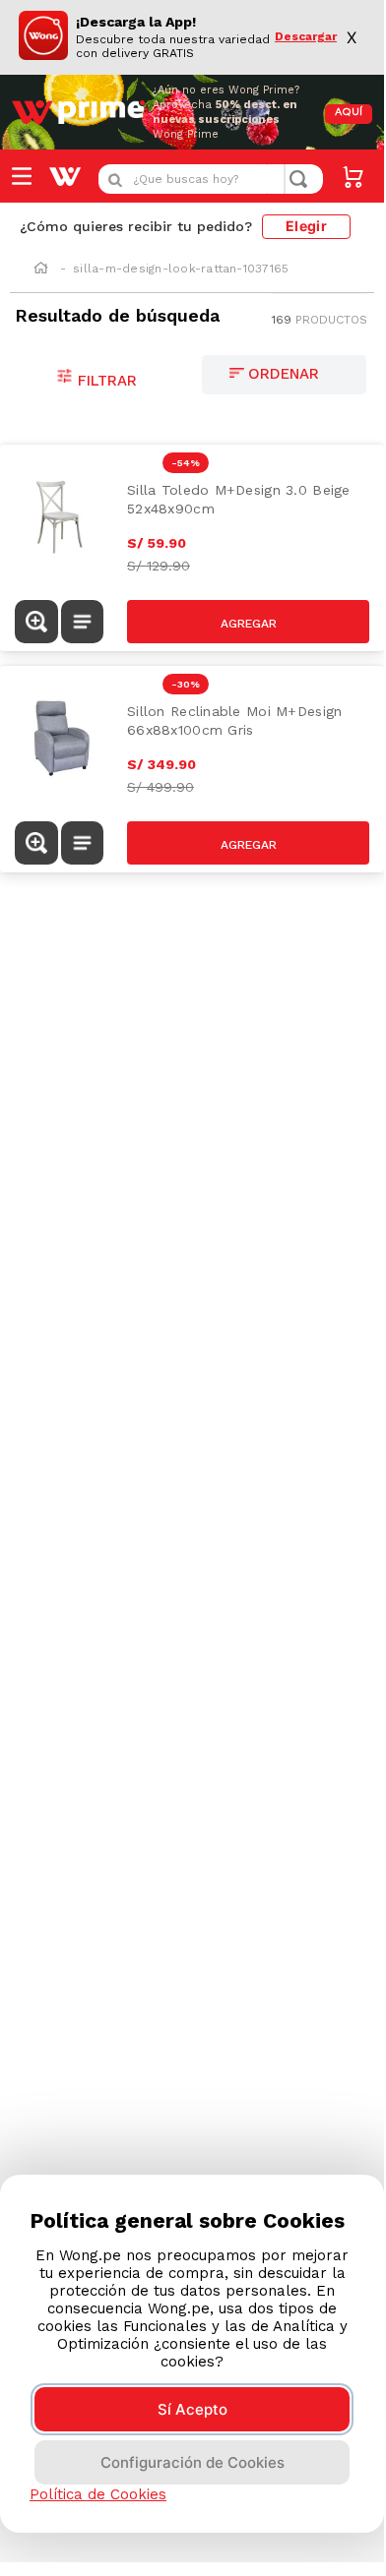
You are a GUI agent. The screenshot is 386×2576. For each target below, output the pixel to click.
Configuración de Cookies (193, 2462)
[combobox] (211, 179)
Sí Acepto (193, 2409)
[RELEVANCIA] (284, 375)
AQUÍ (349, 113)
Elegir (306, 226)
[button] (36, 622)
